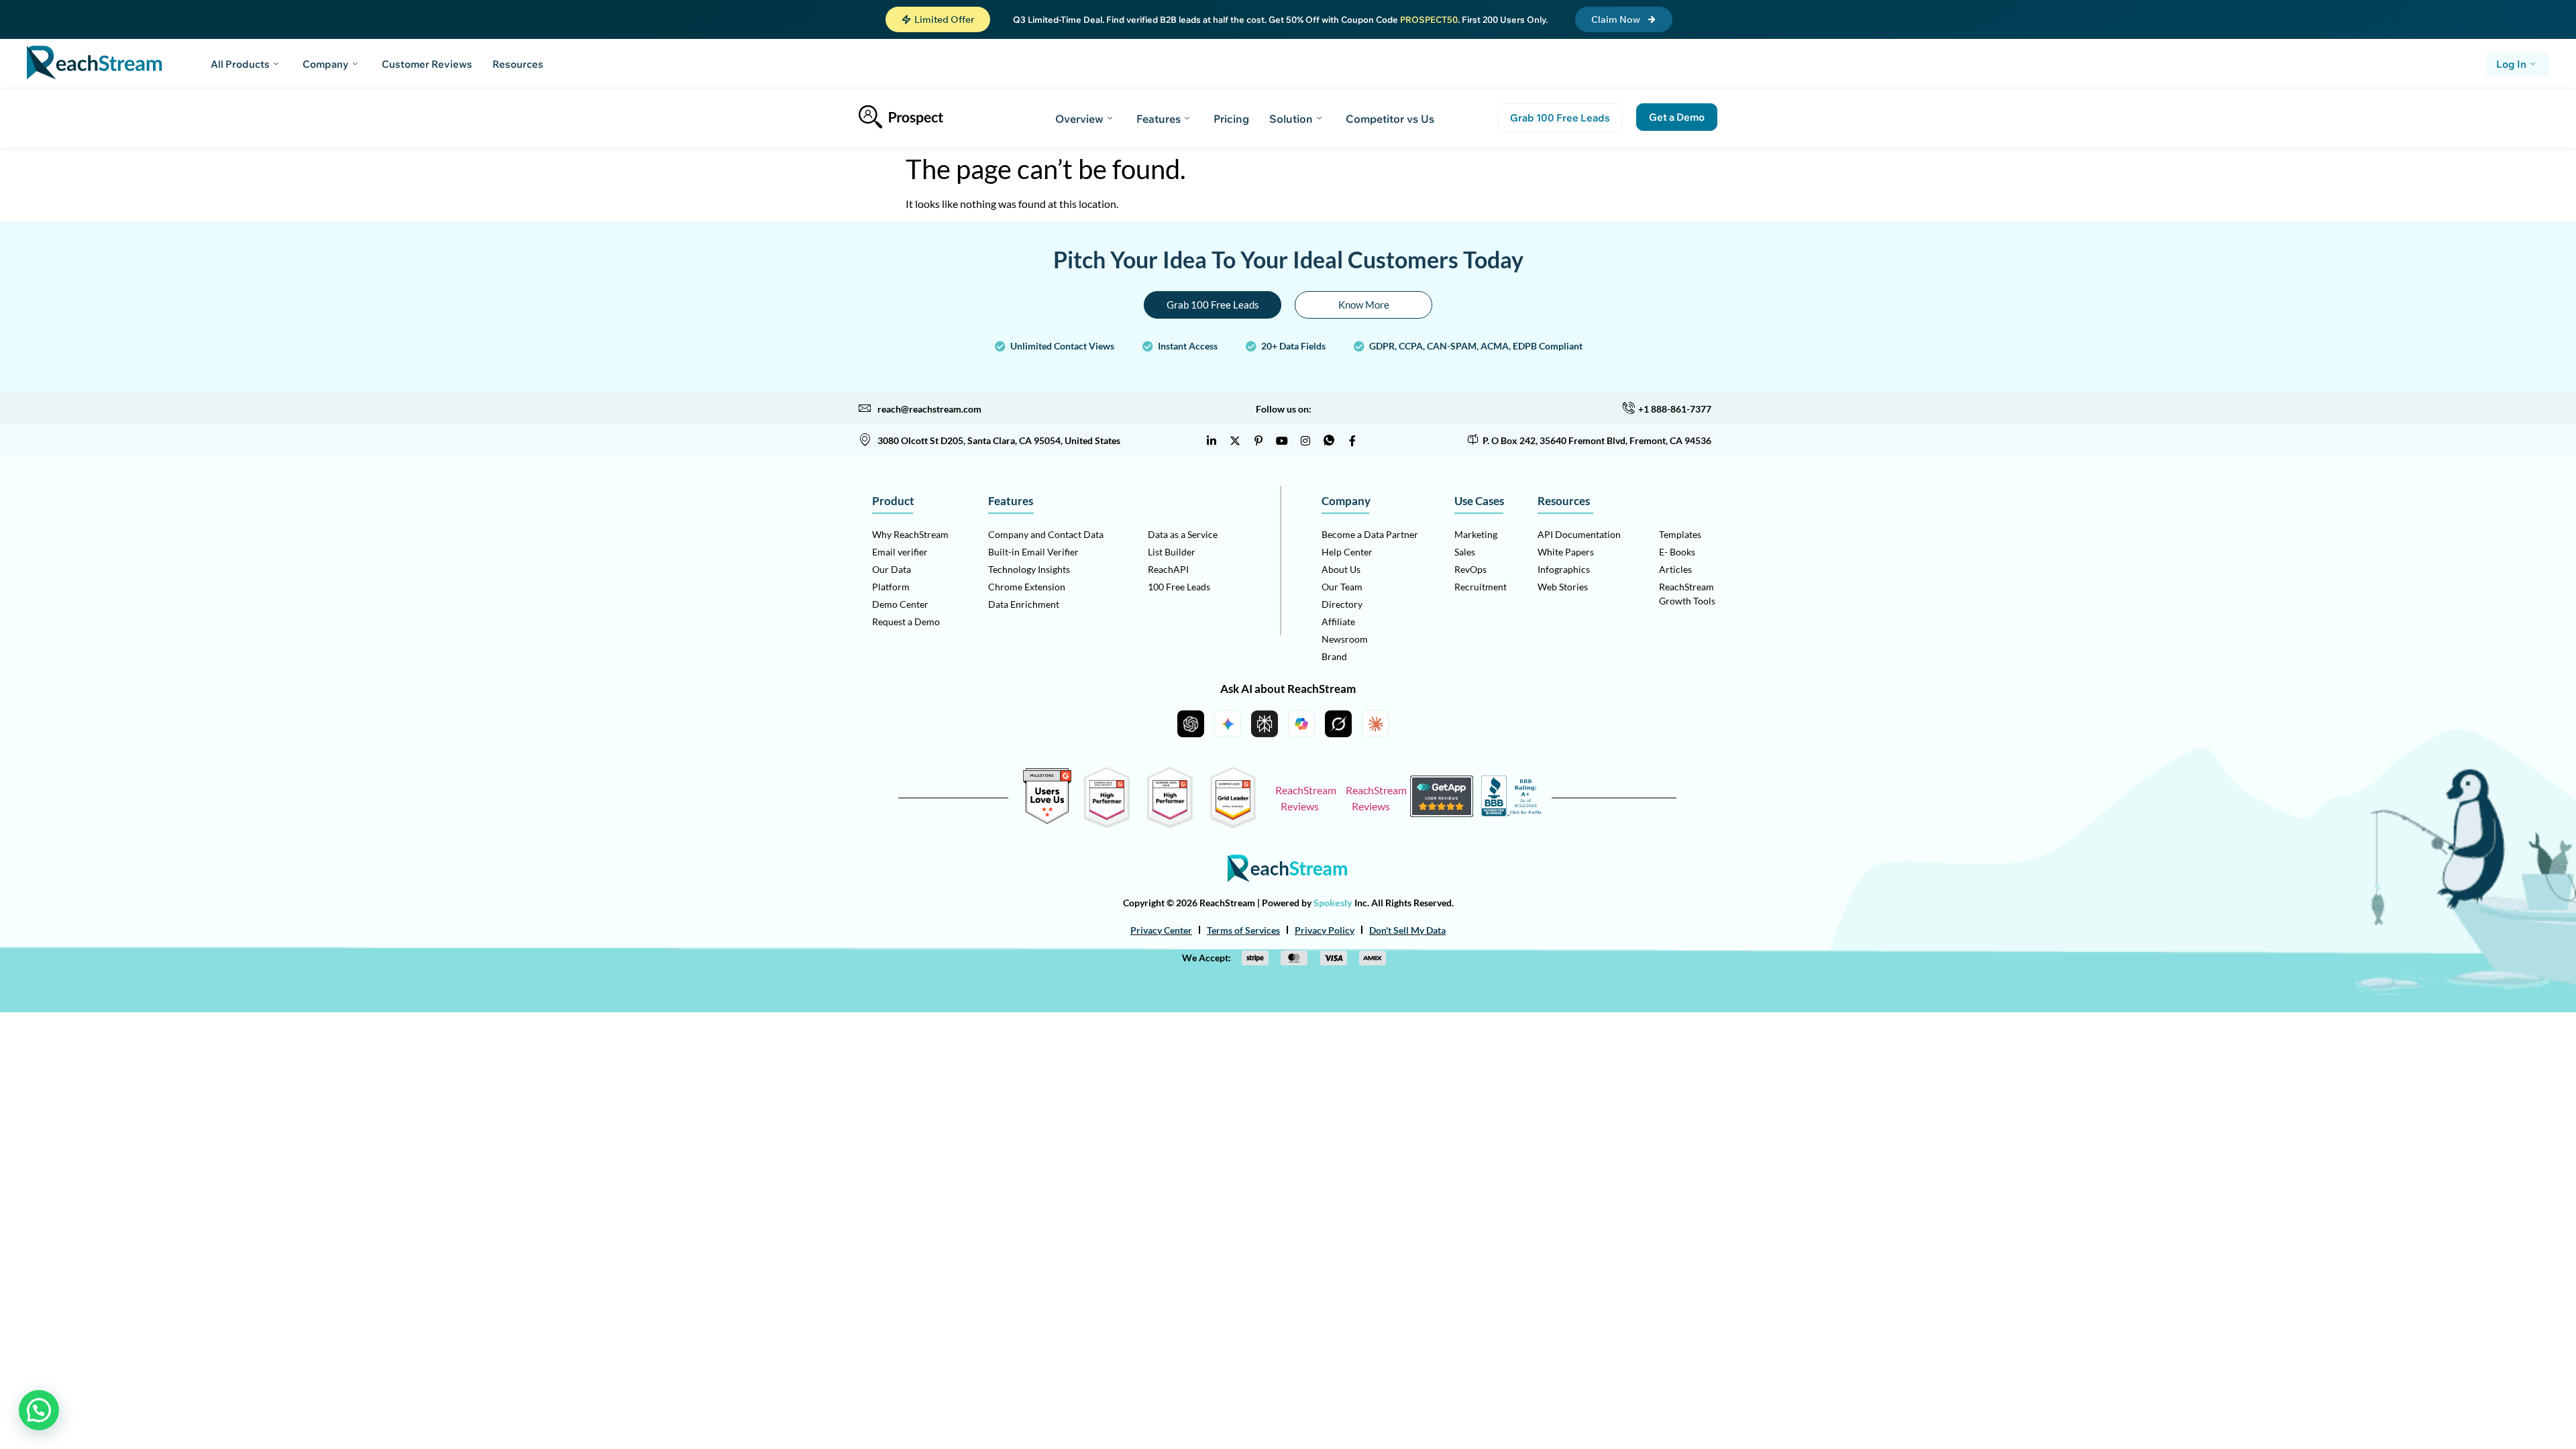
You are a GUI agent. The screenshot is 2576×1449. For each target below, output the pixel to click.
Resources (518, 64)
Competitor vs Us (1390, 119)
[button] (938, 19)
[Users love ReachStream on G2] (1047, 820)
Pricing (1231, 119)
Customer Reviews (427, 64)
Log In (2511, 64)
